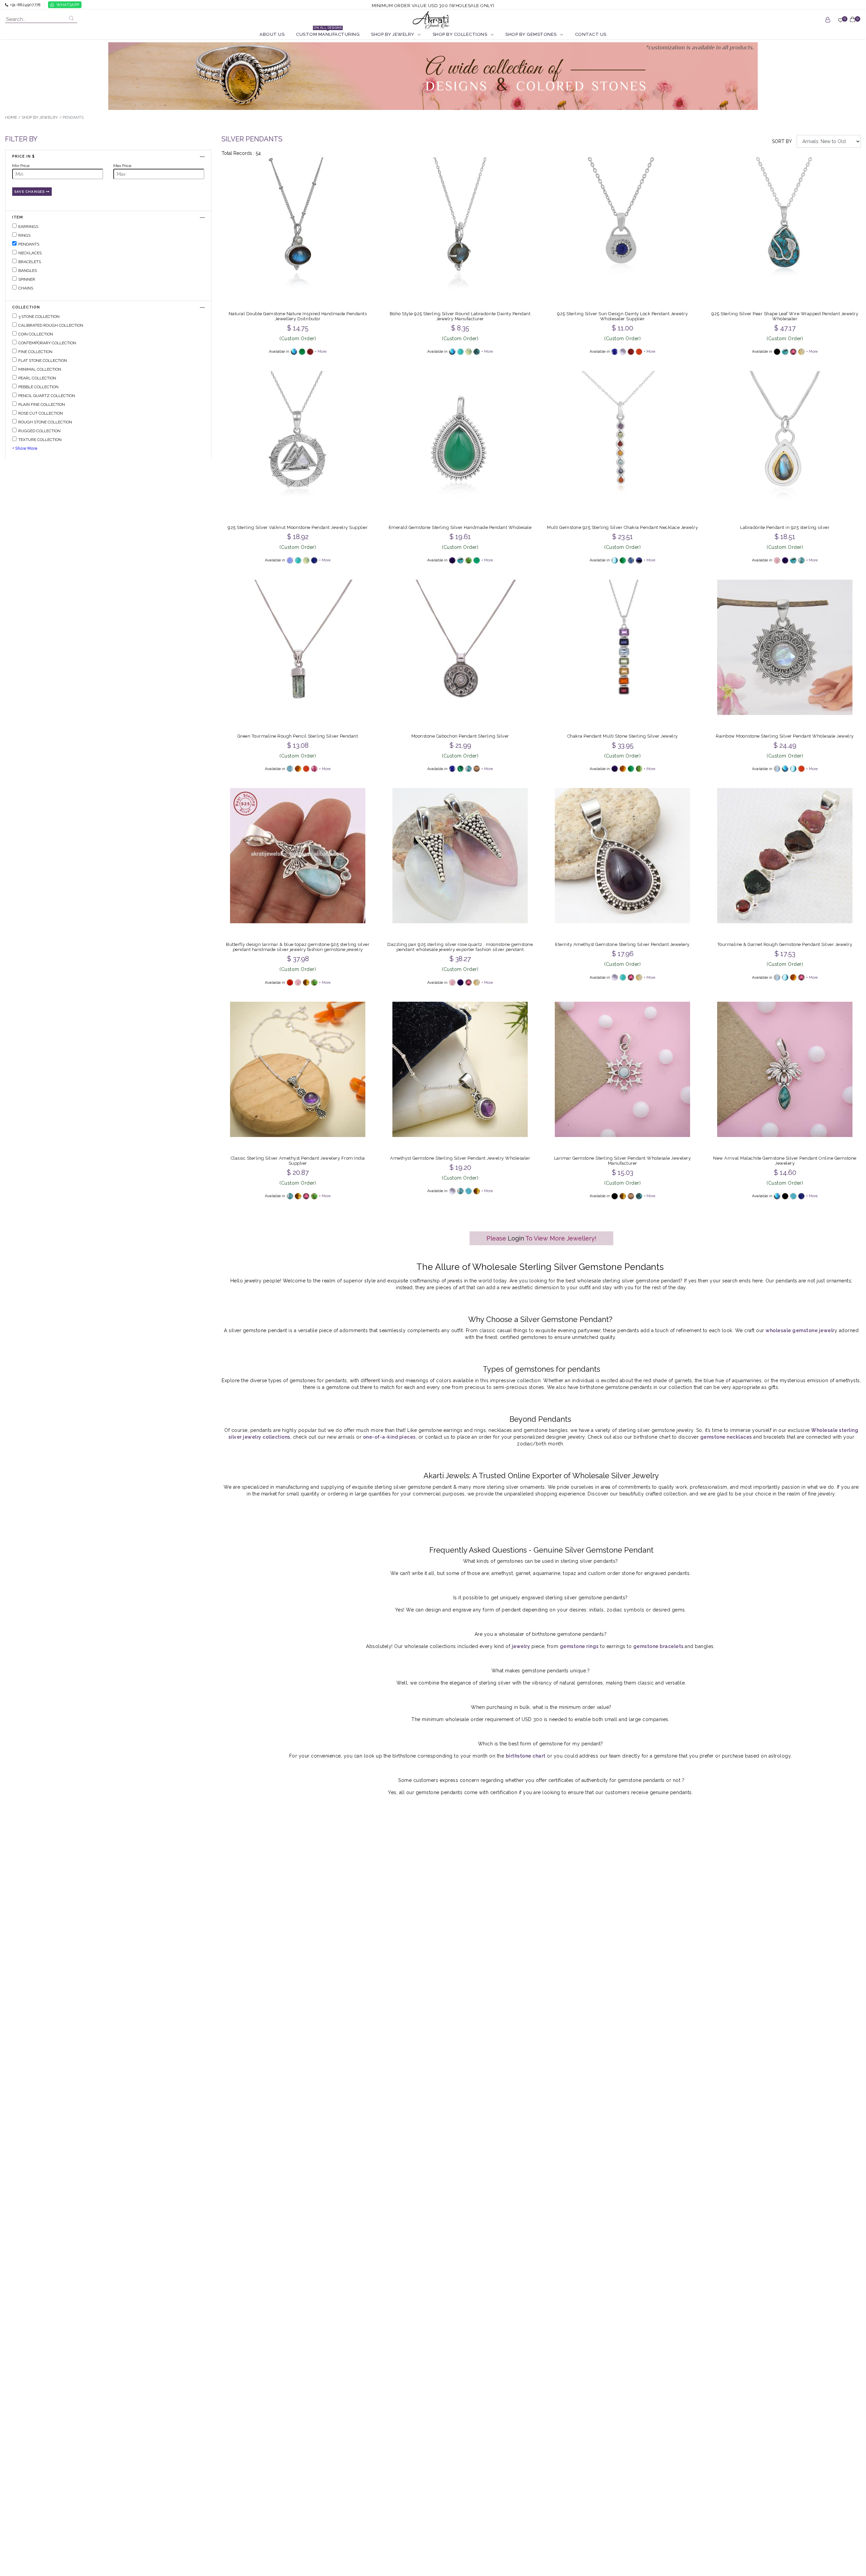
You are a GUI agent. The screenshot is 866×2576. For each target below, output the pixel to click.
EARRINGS (28, 227)
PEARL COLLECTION (37, 378)
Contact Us (591, 34)
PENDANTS (29, 244)
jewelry (522, 1646)
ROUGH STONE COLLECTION (45, 422)
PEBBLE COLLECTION (38, 387)
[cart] (853, 23)
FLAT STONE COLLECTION (43, 361)
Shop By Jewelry (40, 117)
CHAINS (26, 288)
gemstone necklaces (726, 1437)
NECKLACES (30, 253)
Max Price (122, 166)
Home (11, 117)
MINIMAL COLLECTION (40, 370)
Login (516, 1238)
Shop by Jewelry (393, 34)
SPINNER (27, 279)
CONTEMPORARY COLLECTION (47, 343)
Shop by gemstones (531, 34)
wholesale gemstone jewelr (800, 1330)
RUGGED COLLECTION (39, 431)
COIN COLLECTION (36, 334)
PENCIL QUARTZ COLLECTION (47, 396)
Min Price (21, 166)
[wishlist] (841, 23)
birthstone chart (526, 1756)
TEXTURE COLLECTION (40, 440)
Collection (26, 307)
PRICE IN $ (24, 156)
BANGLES (28, 271)
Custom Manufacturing (328, 34)
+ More (321, 352)
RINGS (24, 235)
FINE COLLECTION (35, 352)
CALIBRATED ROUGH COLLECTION (51, 326)
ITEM (18, 217)
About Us (272, 34)
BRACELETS (30, 262)
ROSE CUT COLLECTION (41, 414)
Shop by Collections (460, 34)
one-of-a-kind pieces (389, 1437)
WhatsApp (68, 5)
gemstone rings (579, 1646)
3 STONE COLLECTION (39, 317)
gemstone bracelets (659, 1646)
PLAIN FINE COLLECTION (42, 405)
